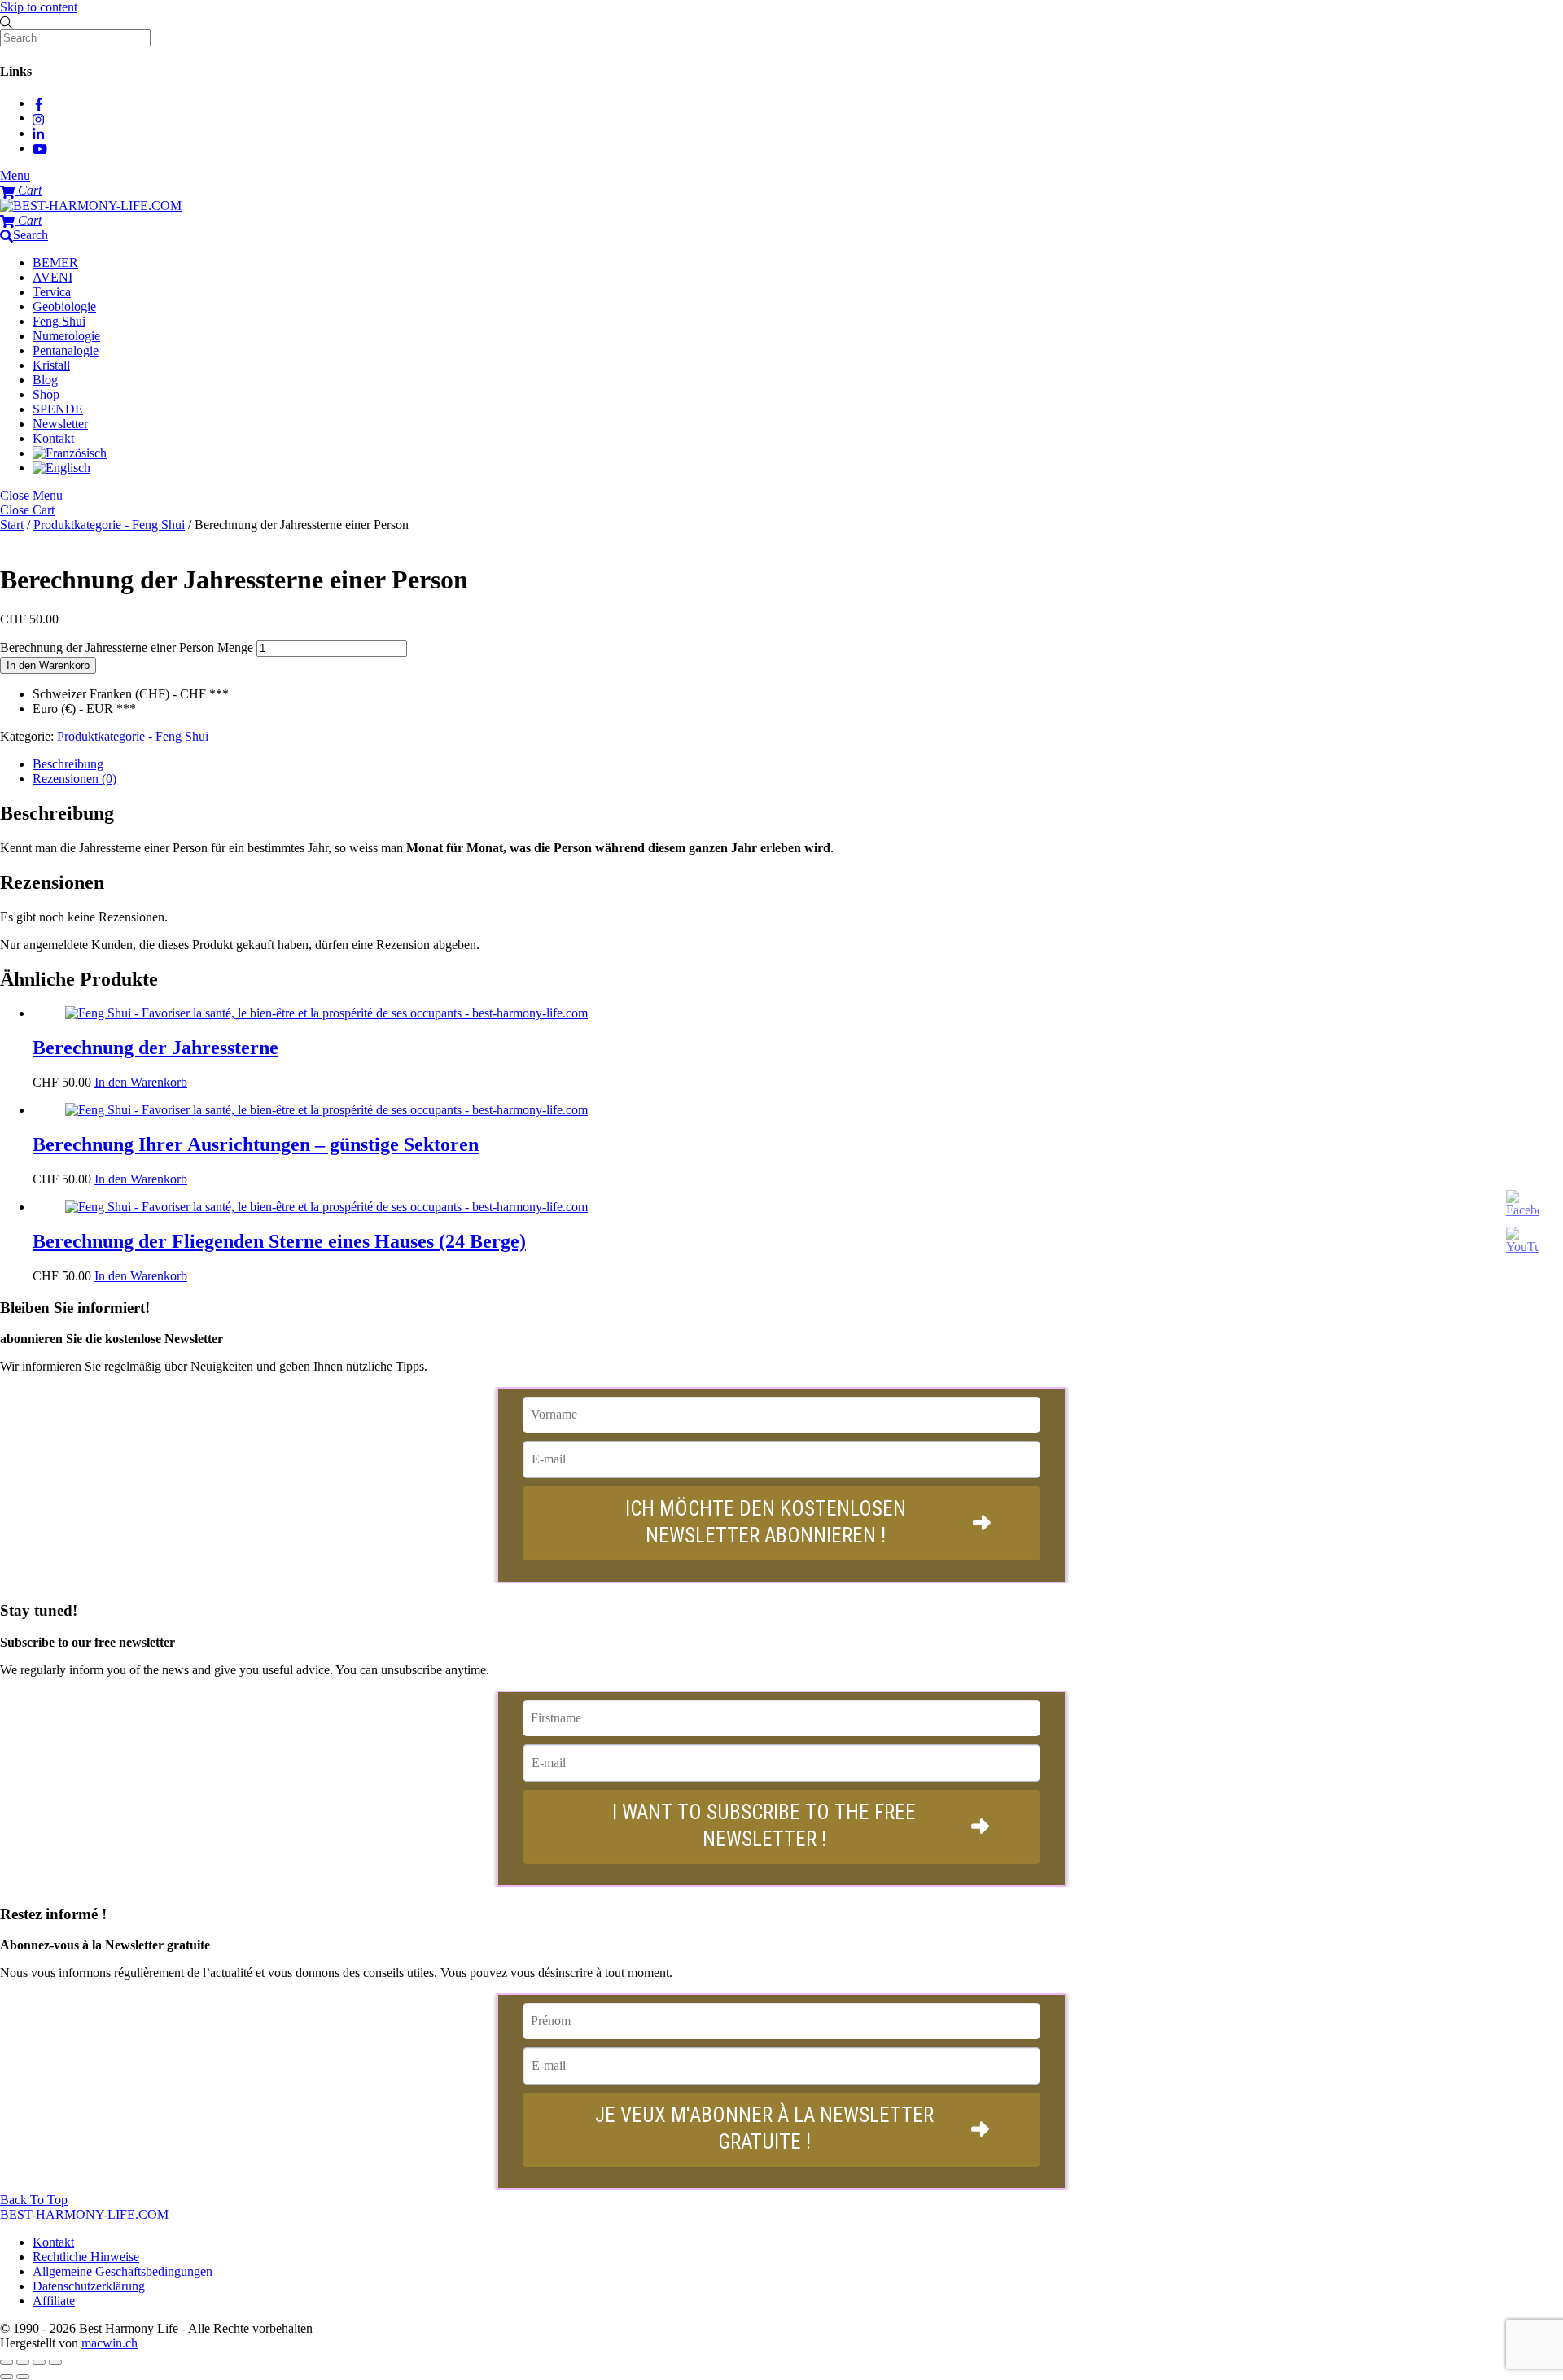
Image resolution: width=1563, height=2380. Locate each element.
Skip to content (39, 7)
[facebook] (39, 103)
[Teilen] (39, 2362)
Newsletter (60, 424)
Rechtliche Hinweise (86, 2257)
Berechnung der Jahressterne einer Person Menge (127, 647)
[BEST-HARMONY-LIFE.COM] (91, 206)
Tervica (52, 292)
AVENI (53, 277)
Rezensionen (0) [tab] (74, 779)
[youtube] (40, 148)
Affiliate (54, 2301)
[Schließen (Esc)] (55, 2362)
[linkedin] (39, 133)
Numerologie (66, 336)
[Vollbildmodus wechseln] (23, 2362)
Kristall (51, 365)
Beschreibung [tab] (68, 764)
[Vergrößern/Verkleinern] (7, 2362)
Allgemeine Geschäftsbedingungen (123, 2271)
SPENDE (58, 409)
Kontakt (53, 438)
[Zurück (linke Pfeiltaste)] (7, 2377)
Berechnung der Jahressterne (155, 1048)
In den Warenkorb (48, 665)
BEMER (55, 262)
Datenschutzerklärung (89, 2286)
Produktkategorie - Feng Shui (109, 525)
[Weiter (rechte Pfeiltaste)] (23, 2377)
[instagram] (39, 118)
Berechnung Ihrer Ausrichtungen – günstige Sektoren (256, 1144)
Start (12, 525)
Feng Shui (59, 321)
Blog (45, 380)
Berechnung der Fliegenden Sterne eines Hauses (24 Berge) (279, 1241)
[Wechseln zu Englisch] (61, 468)
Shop (46, 394)
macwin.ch (109, 2343)
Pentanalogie (66, 350)
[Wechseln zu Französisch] (70, 453)
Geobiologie (64, 306)
